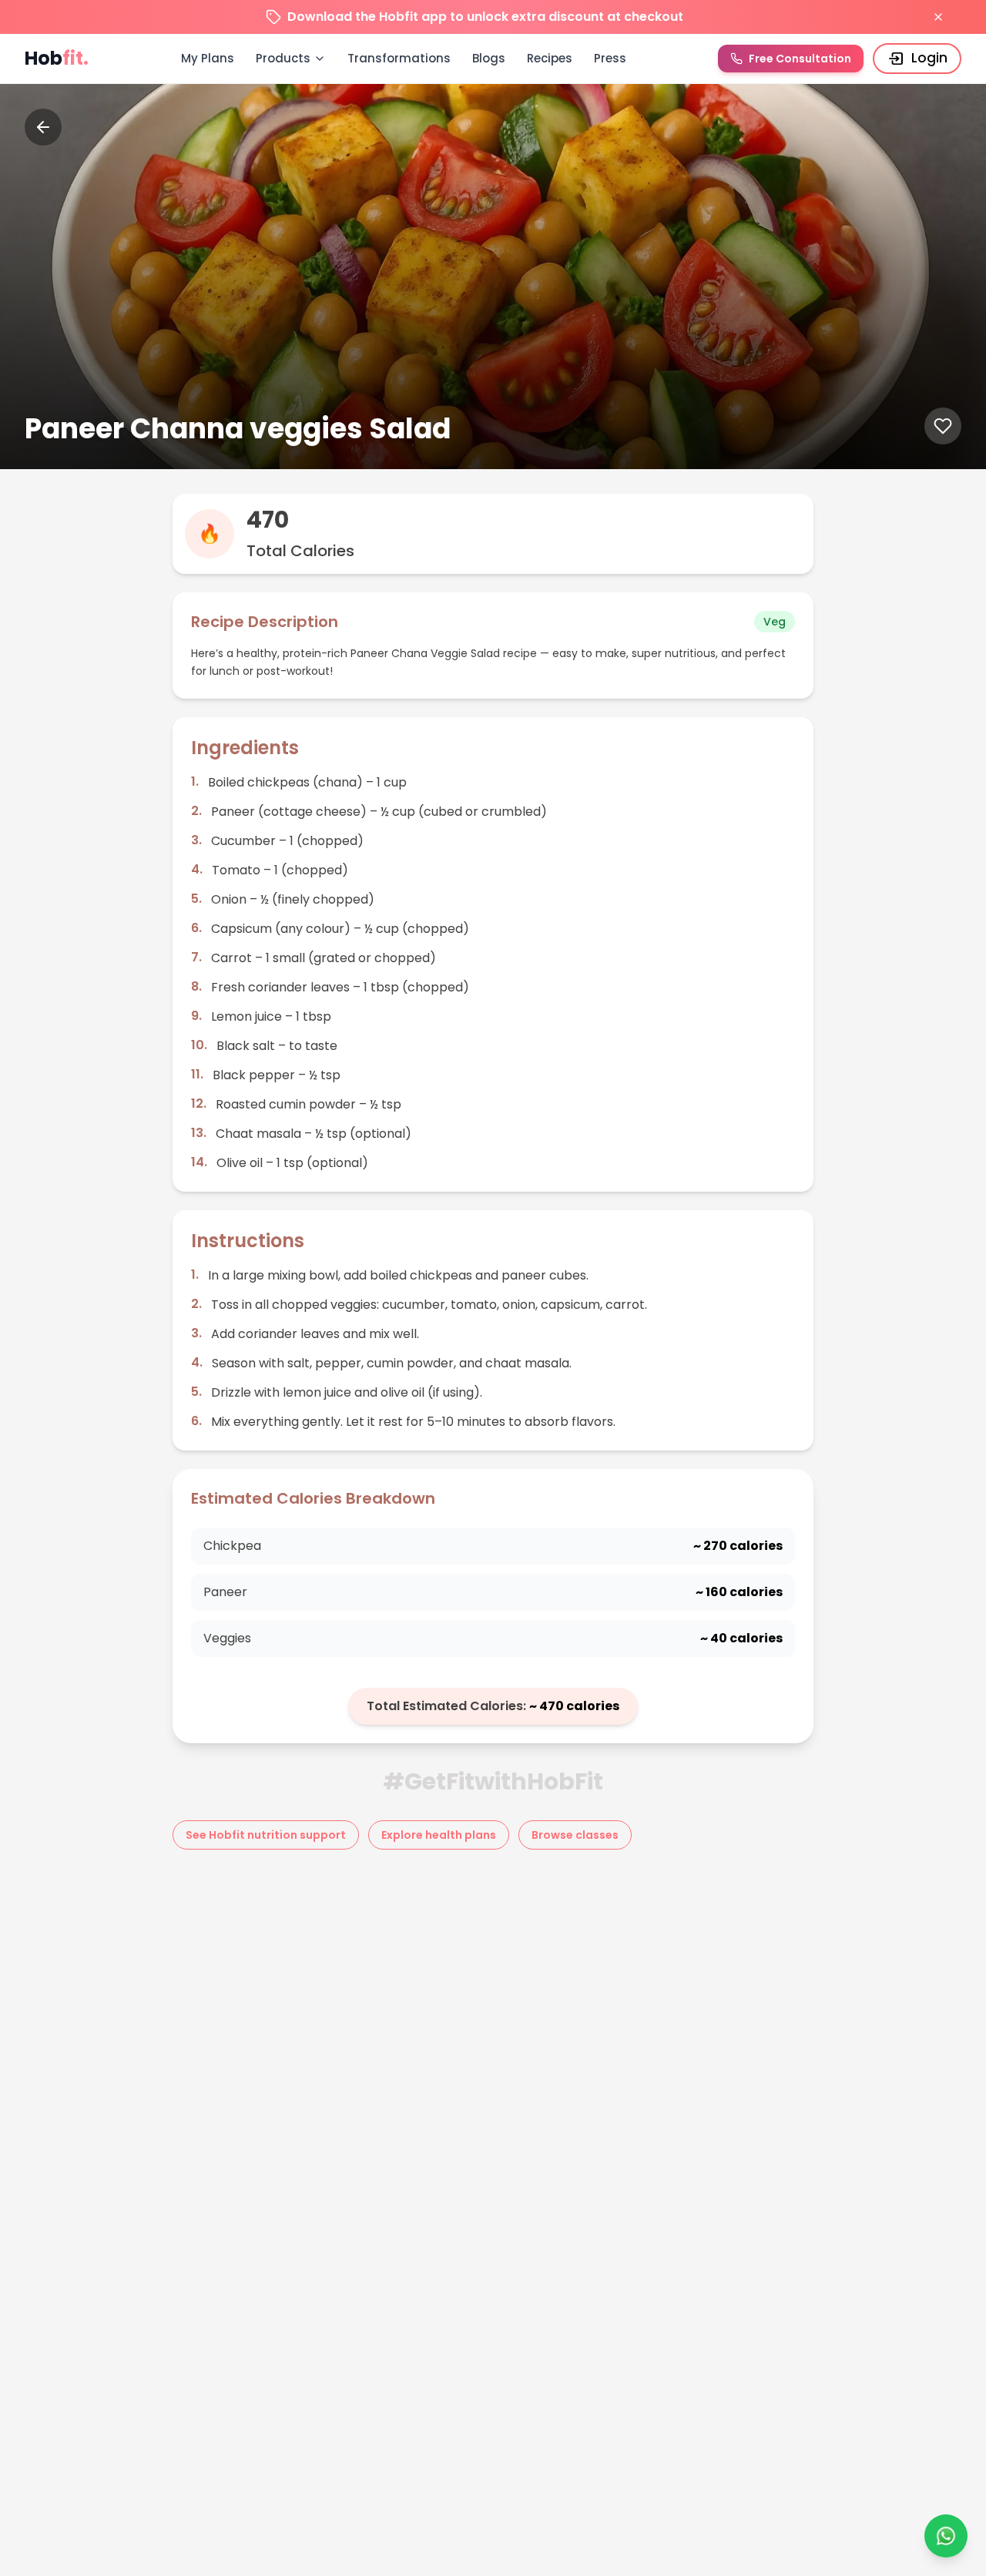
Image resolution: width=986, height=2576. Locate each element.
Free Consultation (800, 59)
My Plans (208, 58)
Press (610, 58)
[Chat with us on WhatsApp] (946, 2536)
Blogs (489, 58)
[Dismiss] (938, 17)
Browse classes (575, 1835)
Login (929, 58)
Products (283, 58)
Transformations (399, 58)
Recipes (550, 58)
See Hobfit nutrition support (266, 1835)
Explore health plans (439, 1835)
